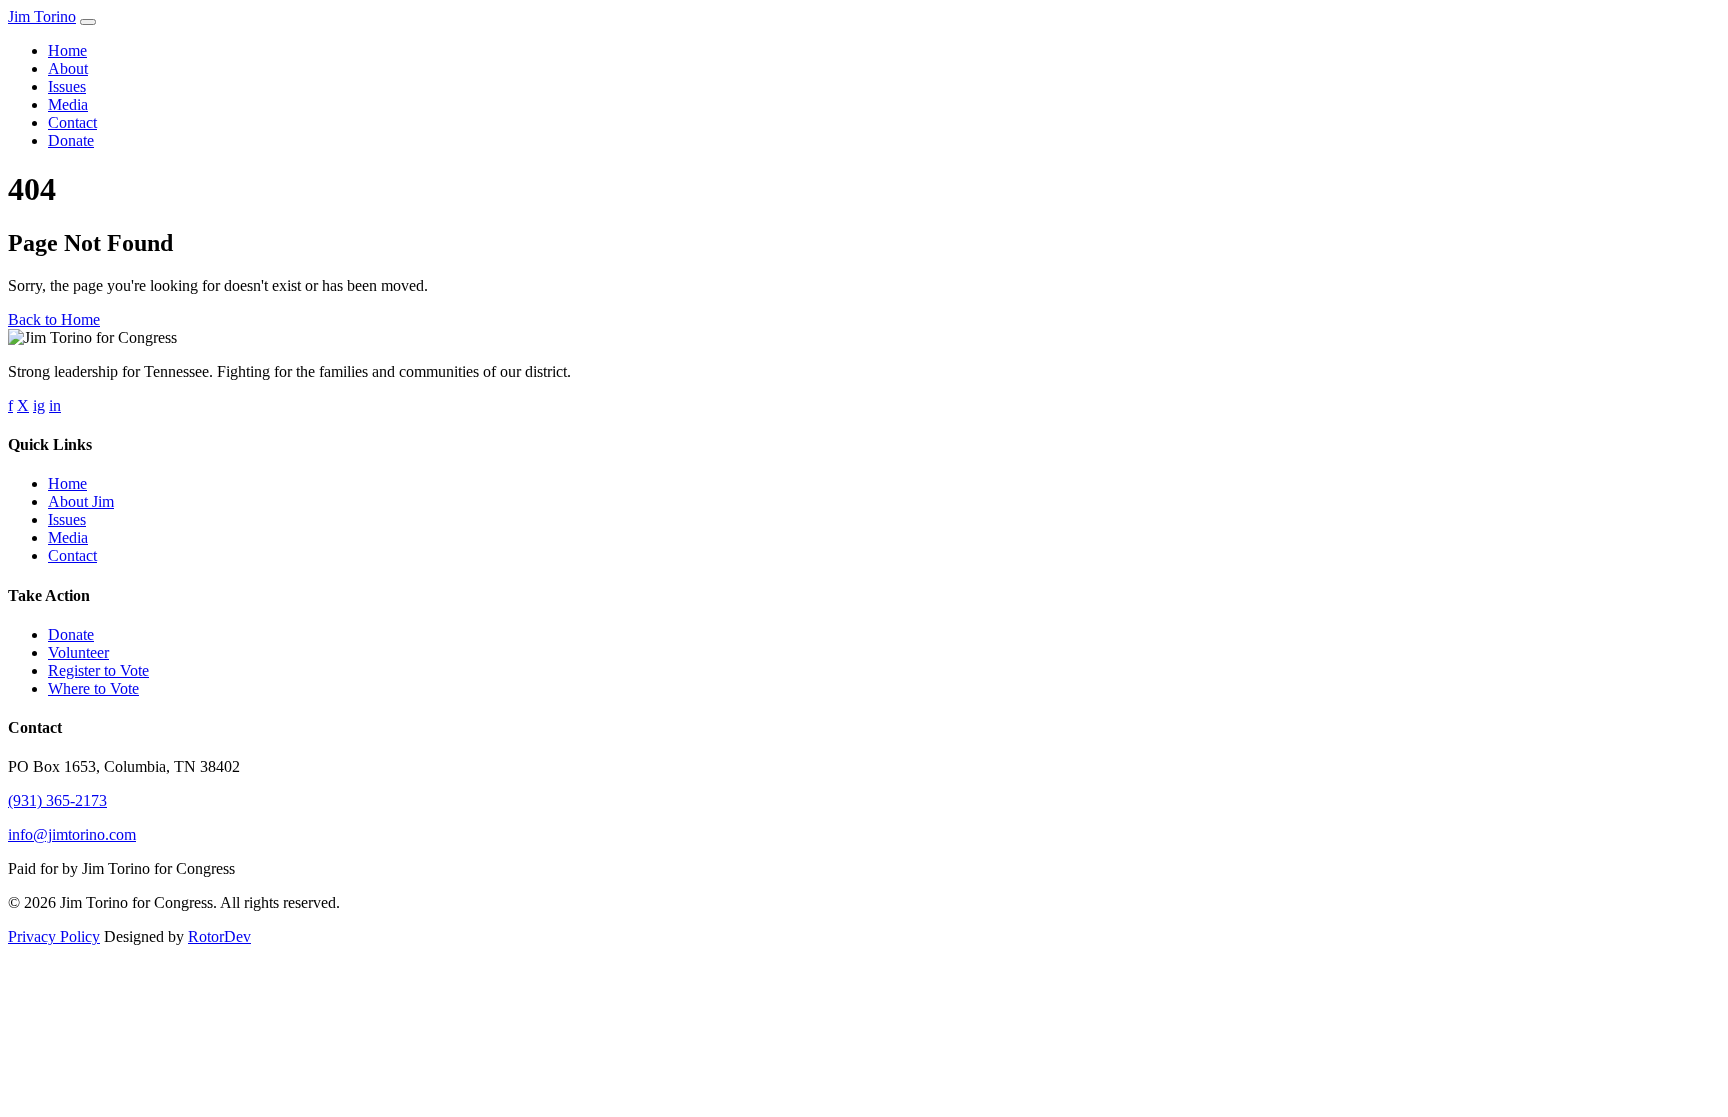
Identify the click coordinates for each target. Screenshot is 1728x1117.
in (55, 405)
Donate (71, 140)
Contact (72, 122)
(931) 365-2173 (57, 800)
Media (68, 104)
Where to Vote (93, 688)
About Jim (81, 501)
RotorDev (219, 936)
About (68, 68)
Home (67, 50)
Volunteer (78, 652)
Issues (67, 86)
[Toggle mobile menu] (88, 22)
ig (39, 405)
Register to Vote (98, 670)
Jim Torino (42, 16)
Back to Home (54, 319)
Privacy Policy (54, 936)
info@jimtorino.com (72, 834)
